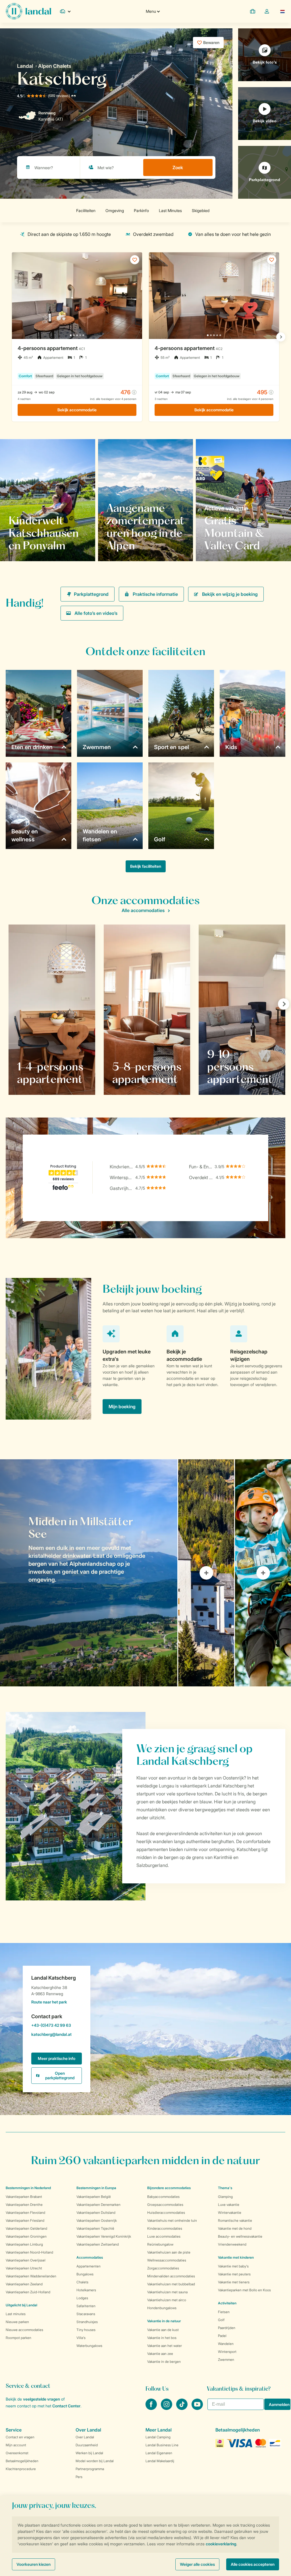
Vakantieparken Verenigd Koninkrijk (104, 2236)
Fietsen (224, 2312)
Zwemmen (226, 2360)
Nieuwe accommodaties (24, 2330)
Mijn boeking (122, 1407)
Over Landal (85, 2437)
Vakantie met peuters (234, 2274)
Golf (221, 2320)
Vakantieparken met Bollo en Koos (244, 2290)
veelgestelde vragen (41, 2399)
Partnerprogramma (90, 2469)
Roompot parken (18, 2338)
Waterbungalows (89, 2346)
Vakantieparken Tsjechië (95, 2228)
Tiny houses (86, 2330)
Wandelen (226, 2344)
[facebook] (152, 2408)
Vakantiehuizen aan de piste (169, 2252)
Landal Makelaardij (160, 2461)
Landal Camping (158, 2437)
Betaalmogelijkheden (22, 2461)
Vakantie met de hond (235, 2228)
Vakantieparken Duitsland (96, 2213)
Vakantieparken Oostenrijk (97, 2220)
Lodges (82, 2298)
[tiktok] (182, 2408)
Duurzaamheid (87, 2445)
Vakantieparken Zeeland (24, 2284)
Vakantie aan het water (165, 2346)
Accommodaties (90, 2257)
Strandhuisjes (87, 2322)
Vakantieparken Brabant (24, 2197)
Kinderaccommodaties (165, 2228)
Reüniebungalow (160, 2244)
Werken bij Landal (89, 2453)
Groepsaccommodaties (165, 2205)
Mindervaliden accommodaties (171, 2276)
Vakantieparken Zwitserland (98, 2244)
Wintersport (227, 2352)
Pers (79, 2477)
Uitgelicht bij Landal (21, 2305)
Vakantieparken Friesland (25, 2220)
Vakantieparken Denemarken (98, 2205)
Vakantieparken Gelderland (26, 2228)
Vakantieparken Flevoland (25, 2213)
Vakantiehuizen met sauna (167, 2292)
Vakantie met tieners (234, 2282)
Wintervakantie (230, 2213)
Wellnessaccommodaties (167, 2260)
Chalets (82, 2282)
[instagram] (167, 2408)
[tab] (89, 1573)
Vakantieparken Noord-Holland (29, 2252)
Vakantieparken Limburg (24, 2244)
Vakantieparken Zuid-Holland (28, 2292)
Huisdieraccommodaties (166, 2213)
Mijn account (16, 2445)
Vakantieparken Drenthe (24, 2205)
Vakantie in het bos (162, 2338)
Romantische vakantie (235, 2220)
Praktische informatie (155, 594)
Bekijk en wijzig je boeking (230, 594)
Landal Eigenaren (159, 2453)
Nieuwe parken (17, 2322)
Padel (222, 2336)
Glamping (225, 2197)
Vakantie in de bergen (164, 2362)
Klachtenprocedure (21, 2469)
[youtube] (197, 2408)
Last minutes (16, 2314)
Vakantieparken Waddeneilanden (31, 2276)
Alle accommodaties (143, 910)
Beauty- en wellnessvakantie (240, 2236)
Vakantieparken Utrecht (24, 2268)
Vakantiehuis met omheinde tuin (172, 2220)
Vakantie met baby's (233, 2266)
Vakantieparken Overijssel (26, 2260)
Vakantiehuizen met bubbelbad (171, 2284)
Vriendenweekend (232, 2244)
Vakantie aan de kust (163, 2330)
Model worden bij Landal (95, 2461)
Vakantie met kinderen (236, 2257)
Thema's (225, 2188)
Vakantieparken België (94, 2197)
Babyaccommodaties (163, 2197)
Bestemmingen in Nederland (28, 2188)
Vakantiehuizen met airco (167, 2300)
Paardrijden (227, 2328)
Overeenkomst (17, 2453)
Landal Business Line (162, 2445)
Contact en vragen (20, 2437)
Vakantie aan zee (160, 2354)
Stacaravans (86, 2314)
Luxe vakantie (229, 2205)
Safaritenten (86, 2306)
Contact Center (66, 2406)
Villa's (81, 2338)
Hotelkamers (86, 2290)
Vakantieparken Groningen (26, 2236)
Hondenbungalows (162, 2308)
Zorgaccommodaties (163, 2268)
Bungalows (85, 2274)
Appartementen (89, 2266)
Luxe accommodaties (164, 2236)
